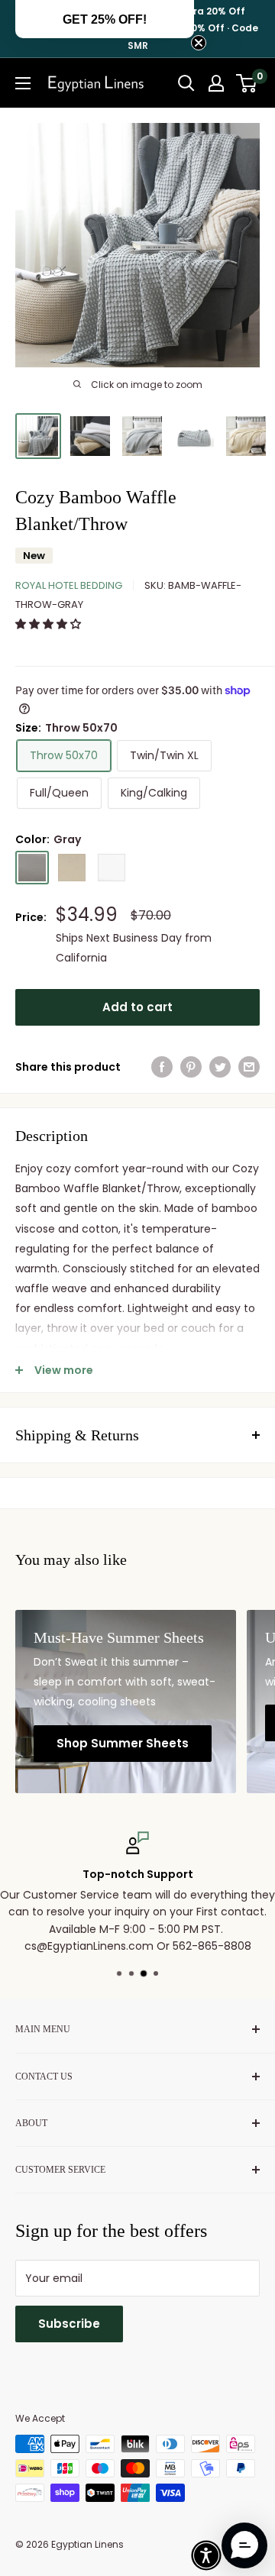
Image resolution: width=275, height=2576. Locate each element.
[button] (50, 624)
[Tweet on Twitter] (220, 1067)
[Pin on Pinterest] (191, 1067)
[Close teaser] (199, 43)
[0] (247, 83)
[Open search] (186, 83)
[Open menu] (23, 83)
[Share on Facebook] (162, 1067)
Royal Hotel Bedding (69, 585)
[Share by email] (249, 1067)
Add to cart (137, 1007)
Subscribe (69, 2324)
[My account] (216, 83)
